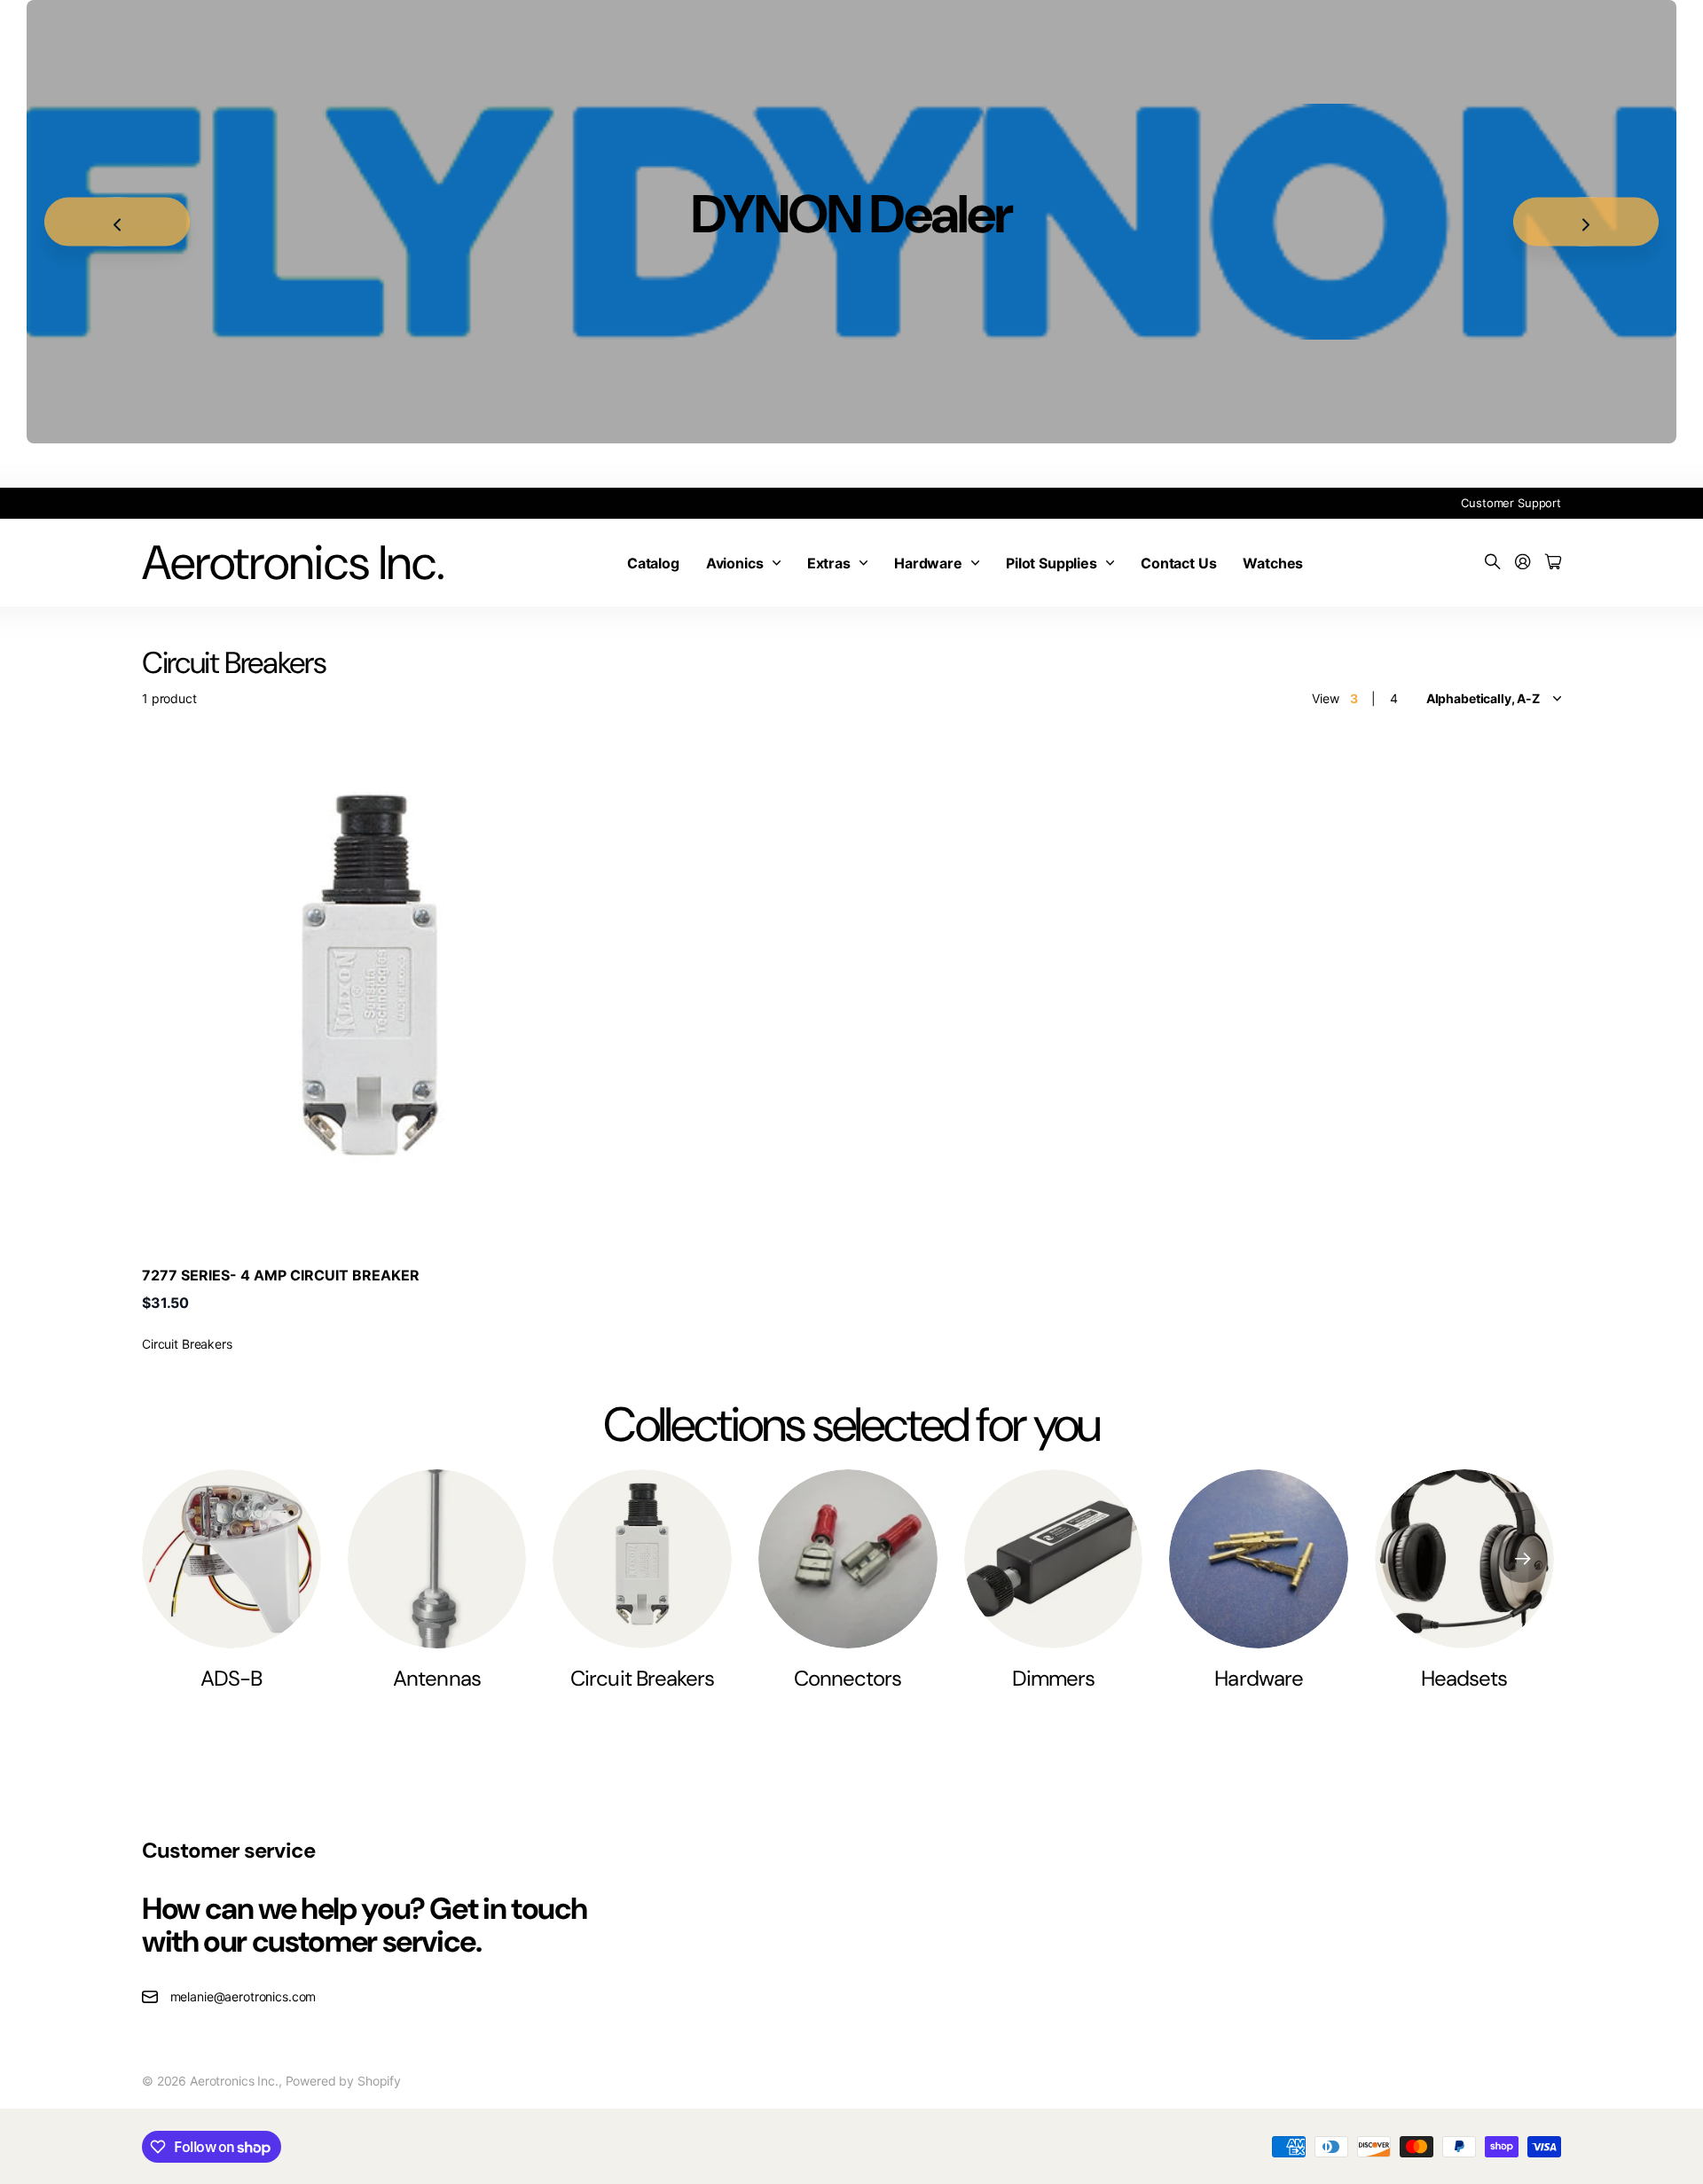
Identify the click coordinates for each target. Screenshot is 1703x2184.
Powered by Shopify (343, 2081)
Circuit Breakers (642, 1678)
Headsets (1464, 1678)
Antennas (436, 1678)
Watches (1273, 563)
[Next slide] (1586, 222)
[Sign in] (1523, 563)
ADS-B (231, 1678)
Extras (829, 563)
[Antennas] (437, 1559)
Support (1539, 503)
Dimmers (1053, 1678)
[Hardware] (1259, 1559)
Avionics (735, 563)
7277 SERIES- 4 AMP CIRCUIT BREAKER (281, 1275)
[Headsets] (1464, 1559)
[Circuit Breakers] (642, 1559)
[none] (1522, 1559)
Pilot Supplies (1052, 563)
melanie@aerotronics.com (243, 1996)
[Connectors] (848, 1559)
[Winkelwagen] (1553, 563)
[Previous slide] (117, 222)
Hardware (928, 563)
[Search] (1493, 563)
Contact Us (1178, 563)
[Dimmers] (1054, 1559)
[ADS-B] (232, 1559)
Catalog (653, 563)
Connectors (848, 1678)
